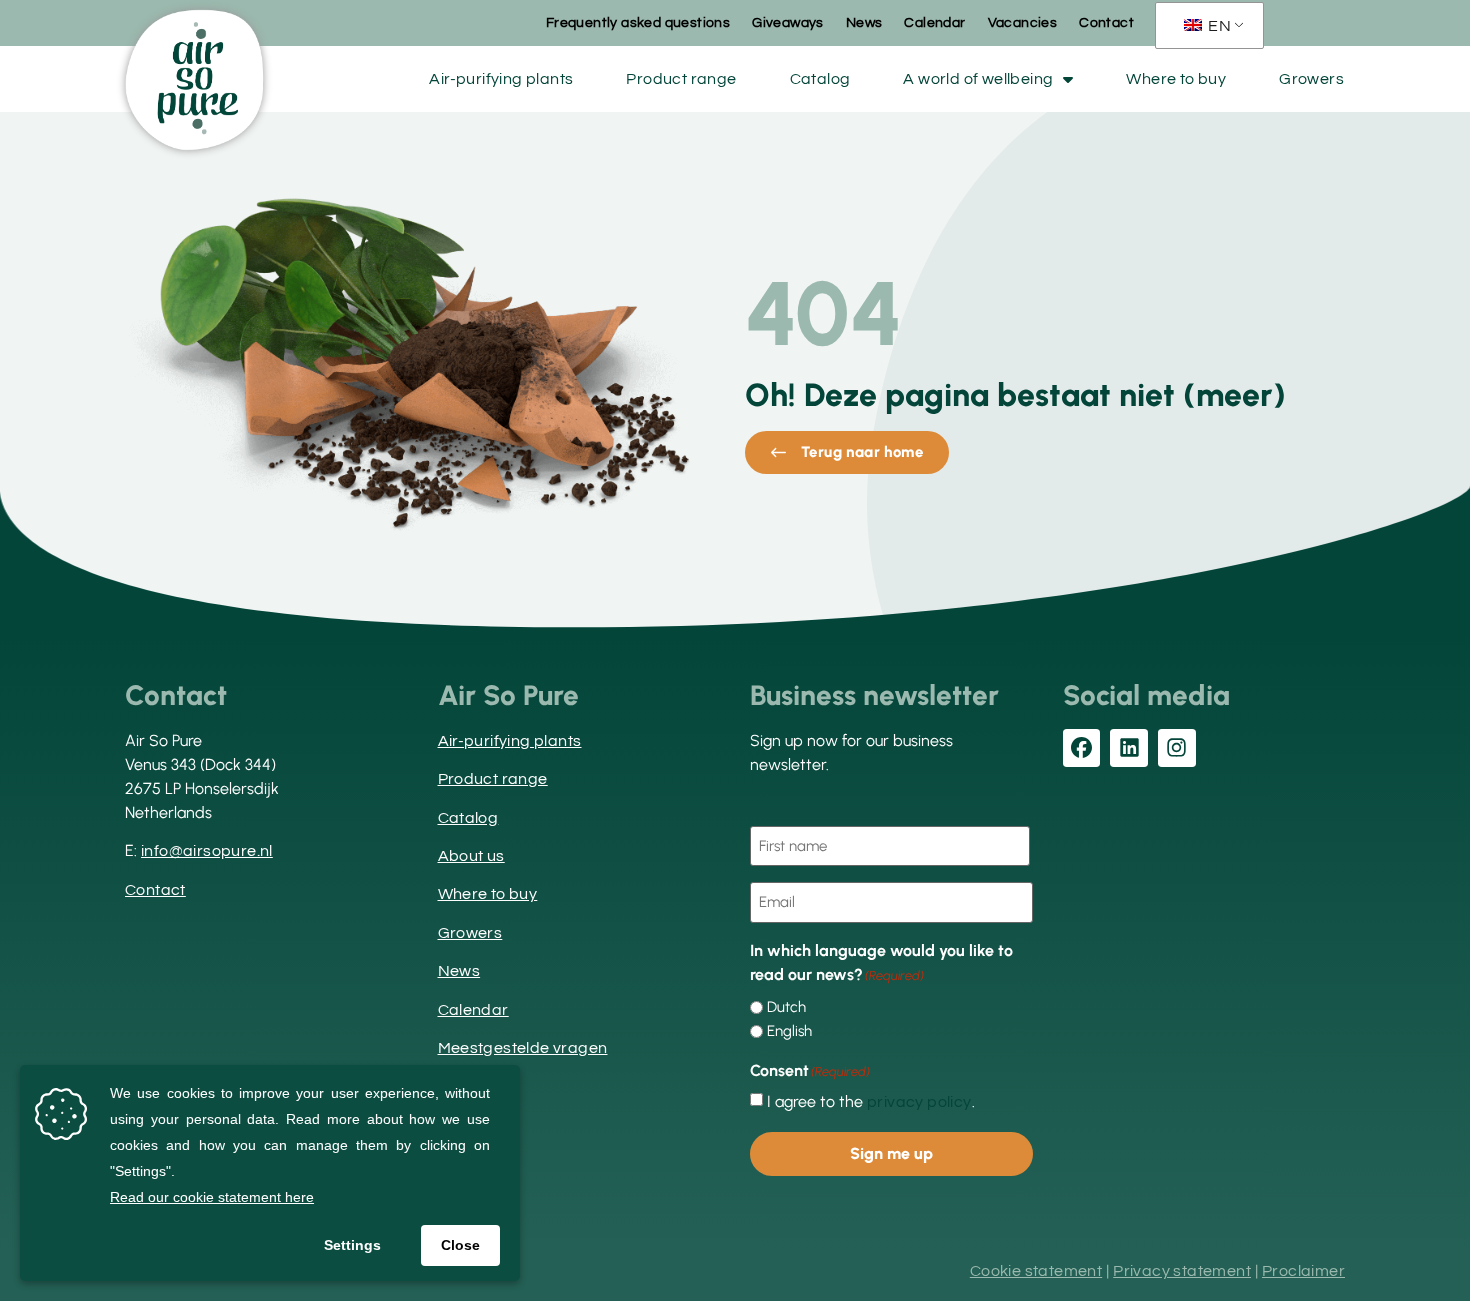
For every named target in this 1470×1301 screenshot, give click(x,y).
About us (471, 856)
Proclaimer (1303, 1271)
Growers (1311, 79)
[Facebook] (1082, 748)
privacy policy (919, 1102)
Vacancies (1023, 23)
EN (1218, 26)
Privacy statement (1182, 1271)
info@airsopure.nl (207, 851)
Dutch (786, 1007)
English (789, 1031)
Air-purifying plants (501, 79)
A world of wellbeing (978, 79)
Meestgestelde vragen (523, 1048)
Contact (1106, 23)
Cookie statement (1036, 1271)
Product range (681, 79)
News (864, 23)
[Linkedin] (1129, 748)
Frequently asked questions (638, 23)
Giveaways (788, 23)
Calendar (934, 23)
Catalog (820, 79)
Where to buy (1176, 79)
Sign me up (891, 1153)
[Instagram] (1177, 748)
